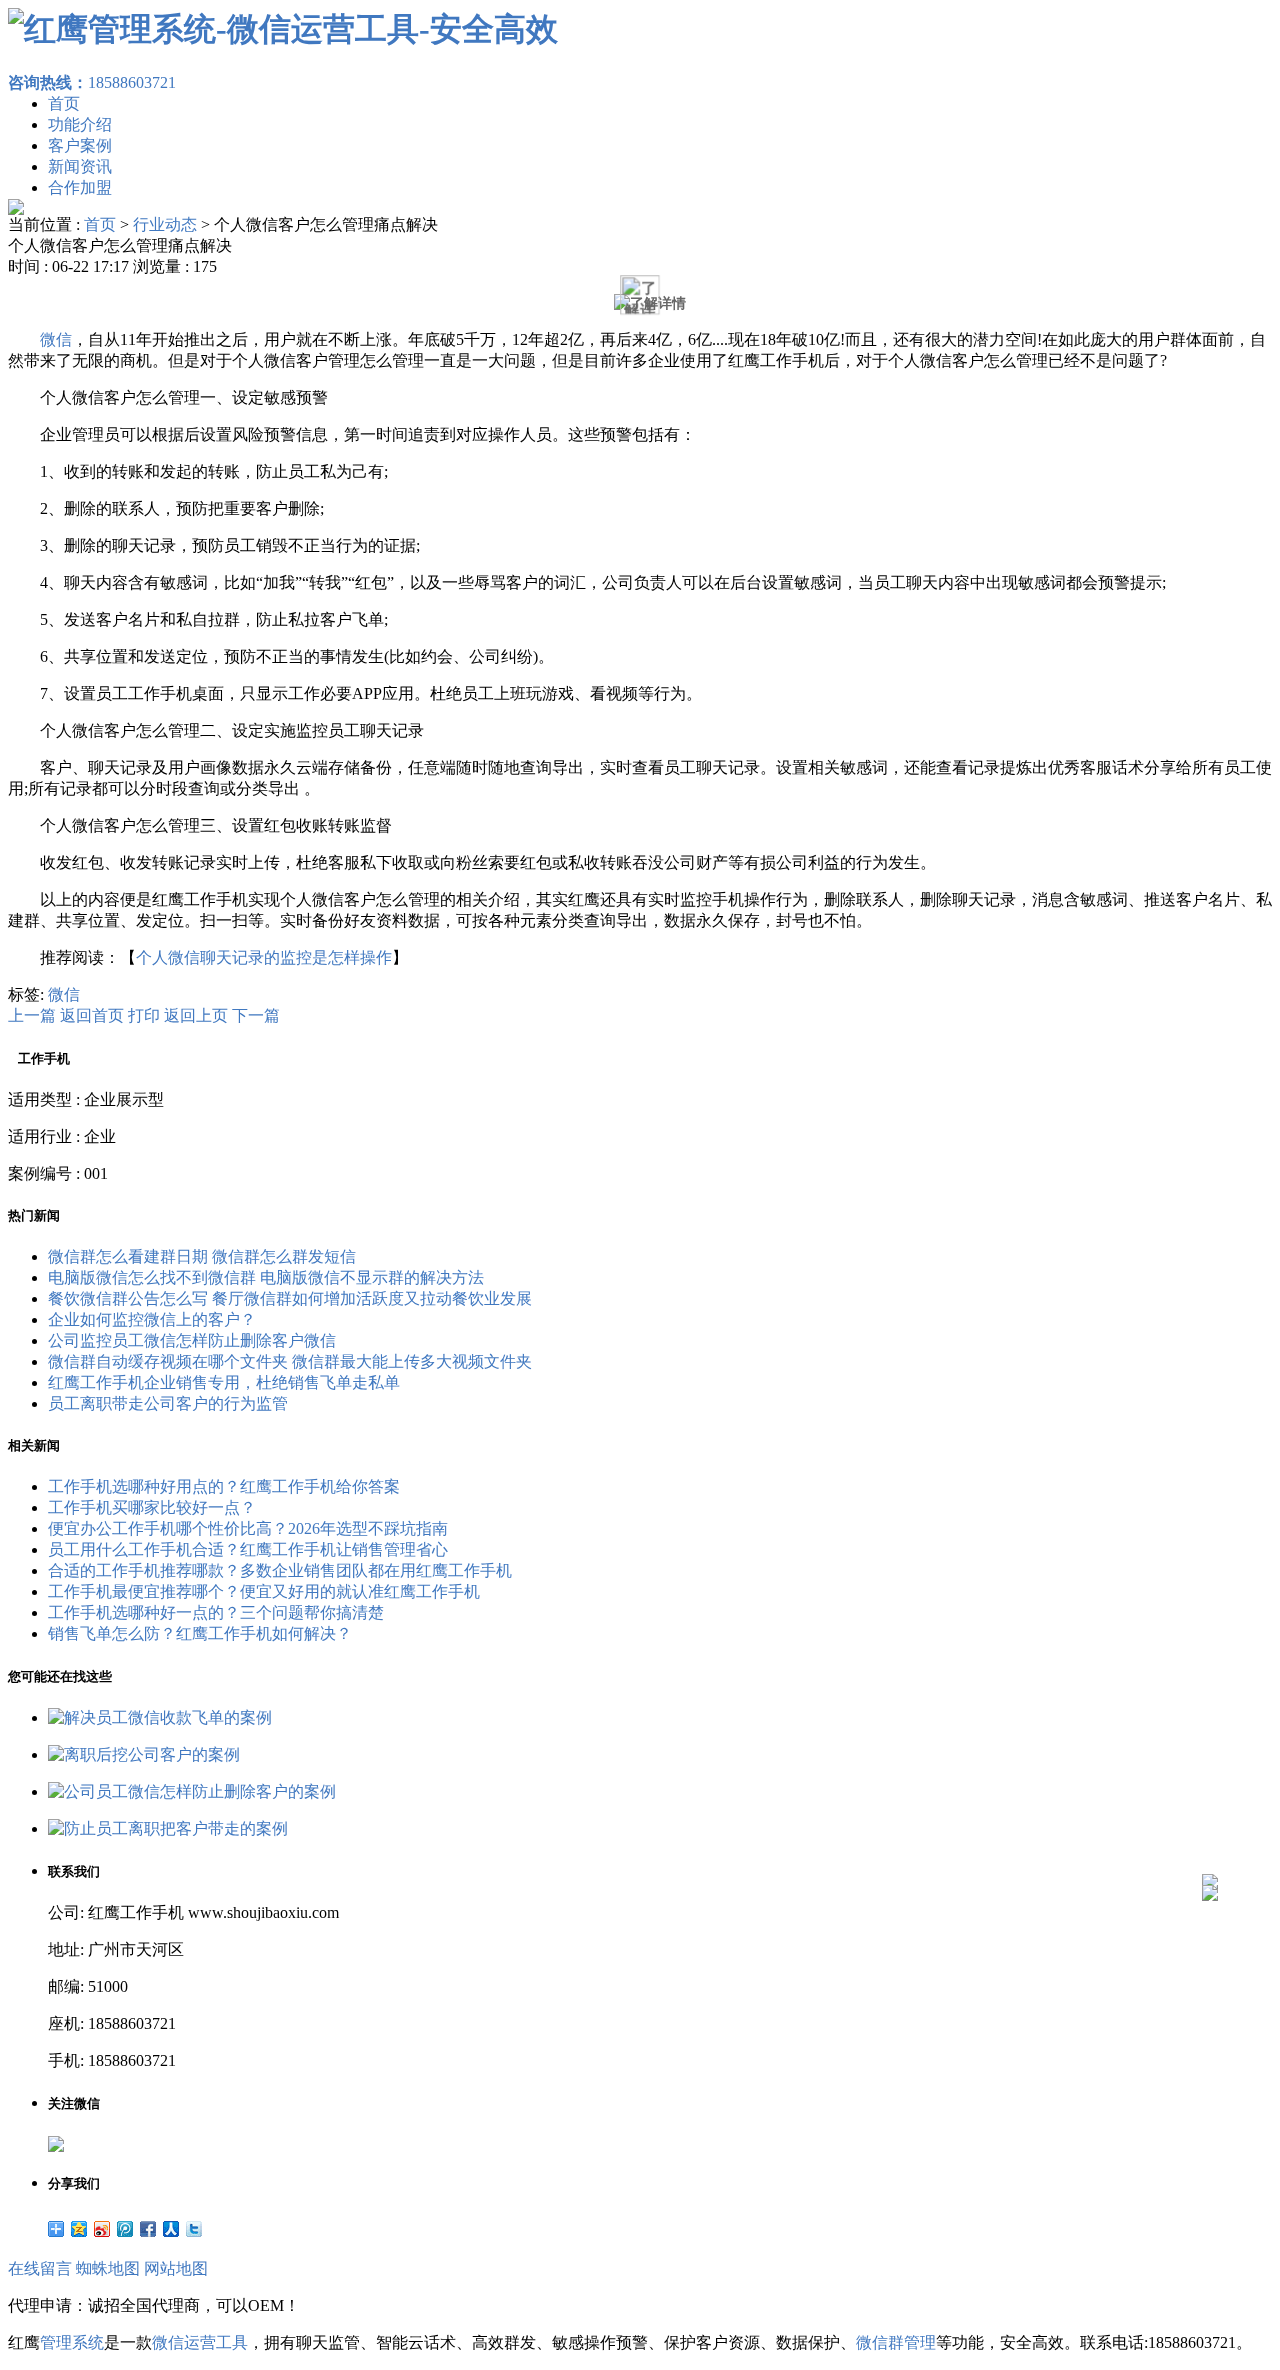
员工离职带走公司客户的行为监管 (168, 1403)
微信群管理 (896, 2342)
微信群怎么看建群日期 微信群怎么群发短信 (202, 1256)
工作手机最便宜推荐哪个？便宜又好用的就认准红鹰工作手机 (264, 1591)
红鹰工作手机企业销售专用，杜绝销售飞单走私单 (224, 1382)
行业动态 (165, 224)
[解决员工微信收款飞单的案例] (160, 1717)
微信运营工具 (200, 2342)
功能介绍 (80, 124)
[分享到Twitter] (194, 2229)
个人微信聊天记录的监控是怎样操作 (264, 957)
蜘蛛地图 (108, 2268)
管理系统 (72, 2342)
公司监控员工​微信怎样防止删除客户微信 (192, 1340)
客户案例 (80, 145)
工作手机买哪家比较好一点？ (152, 1507)
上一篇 (32, 1015)
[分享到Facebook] (148, 2229)
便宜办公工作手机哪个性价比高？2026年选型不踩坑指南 (248, 1528)
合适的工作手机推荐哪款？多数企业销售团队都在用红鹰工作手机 (280, 1570)
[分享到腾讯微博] (125, 2229)
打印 (144, 1015)
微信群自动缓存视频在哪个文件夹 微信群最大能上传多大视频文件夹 (290, 1361)
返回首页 (92, 1015)
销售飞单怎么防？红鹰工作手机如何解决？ (200, 1633)
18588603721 (92, 82)
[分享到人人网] (171, 2229)
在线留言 (40, 2268)
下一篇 (256, 1015)
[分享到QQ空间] (79, 2229)
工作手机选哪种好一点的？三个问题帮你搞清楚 (216, 1612)
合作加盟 (80, 187)
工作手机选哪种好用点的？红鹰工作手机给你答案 (224, 1486)
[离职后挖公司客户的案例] (144, 1754)
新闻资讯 (80, 166)
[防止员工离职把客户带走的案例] (168, 1828)
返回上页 (196, 1015)
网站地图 (176, 2268)
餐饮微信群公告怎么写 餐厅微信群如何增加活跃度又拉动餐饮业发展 (290, 1298)
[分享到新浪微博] (102, 2229)
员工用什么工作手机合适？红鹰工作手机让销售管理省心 (248, 1549)
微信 (56, 339)
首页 (64, 103)
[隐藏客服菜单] (1210, 1828)
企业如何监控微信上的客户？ (152, 1319)
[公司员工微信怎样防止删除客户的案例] (192, 1791)
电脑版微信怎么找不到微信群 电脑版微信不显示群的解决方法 (266, 1277)
